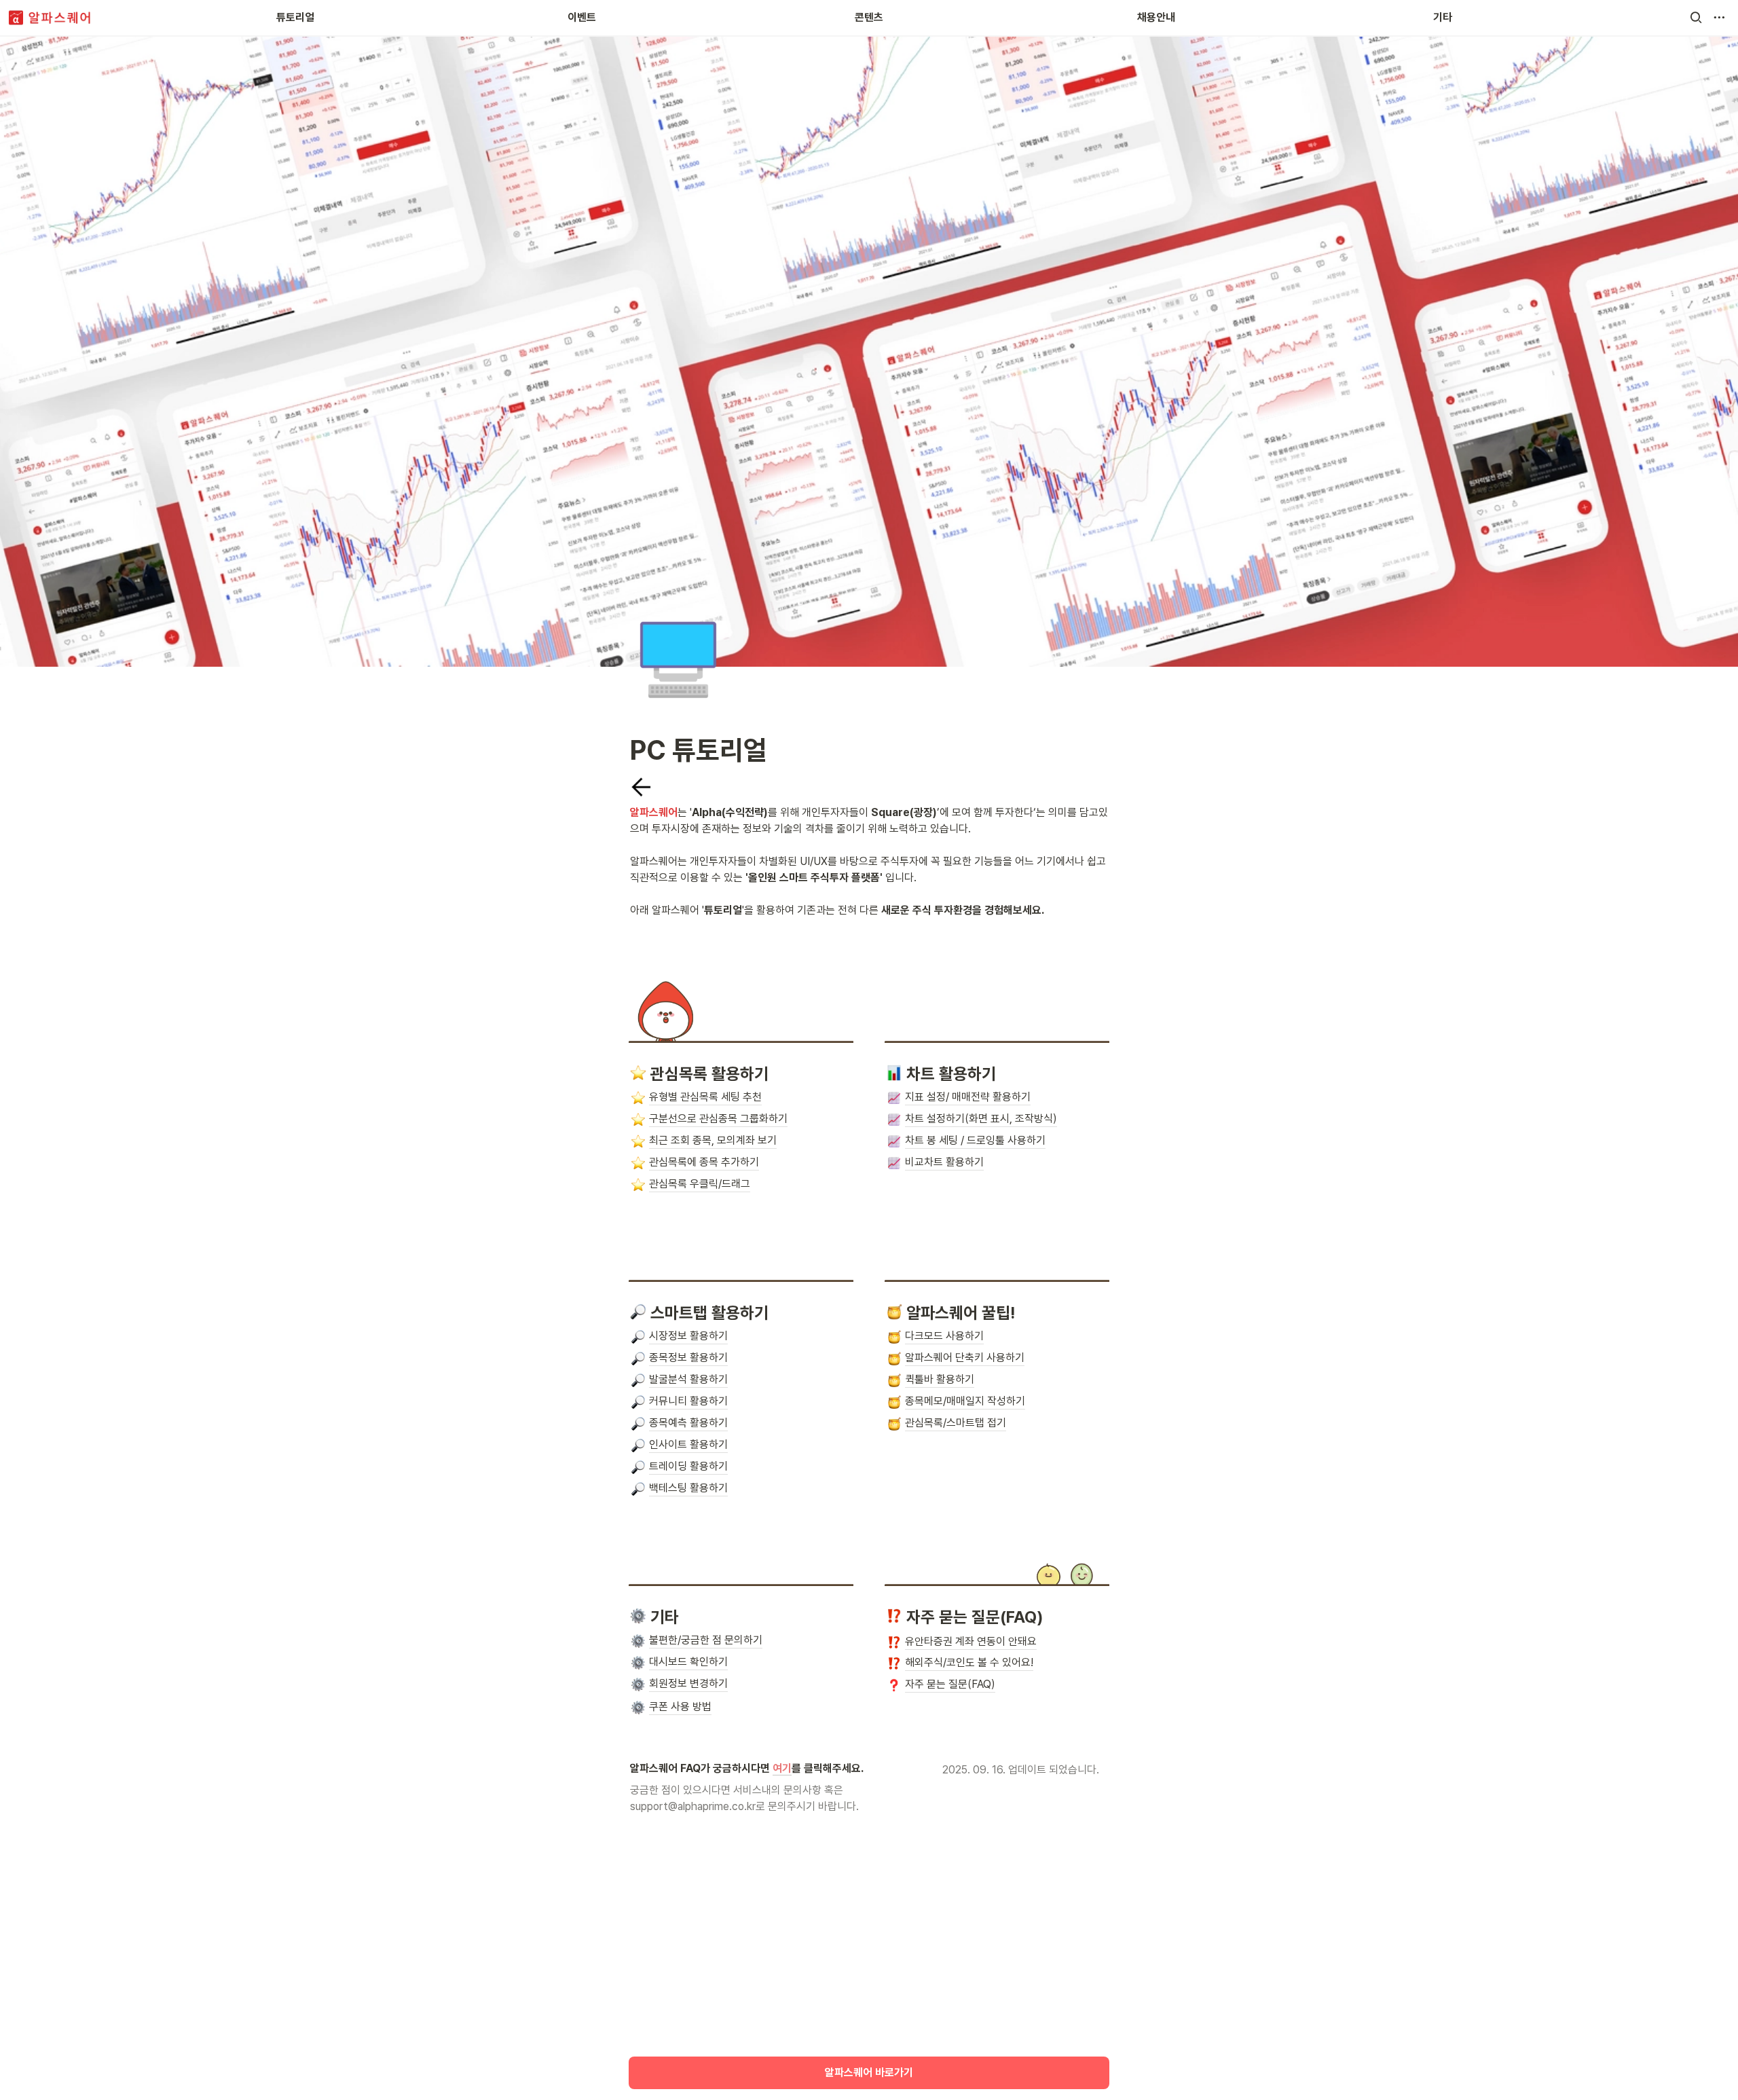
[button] (1696, 18)
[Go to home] (50, 18)
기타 (1443, 17)
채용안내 (1156, 17)
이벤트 (582, 17)
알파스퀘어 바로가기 (869, 2073)
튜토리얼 (295, 17)
